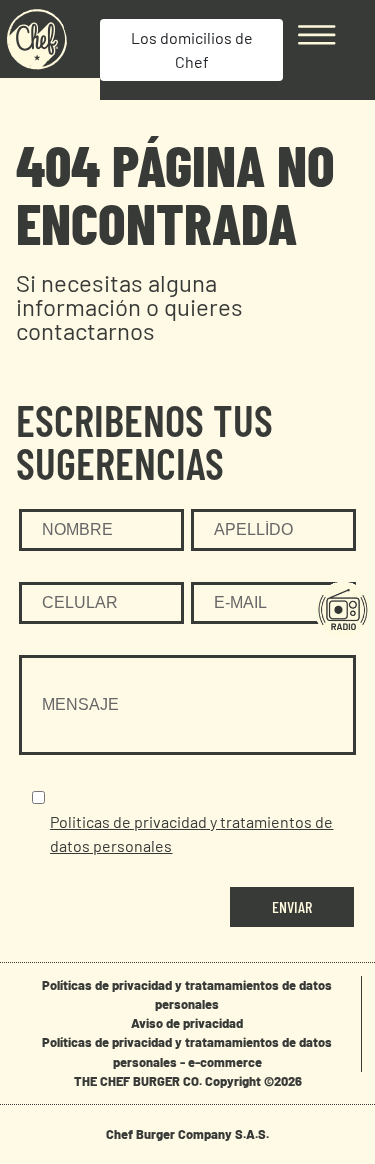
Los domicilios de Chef (192, 49)
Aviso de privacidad (187, 1023)
